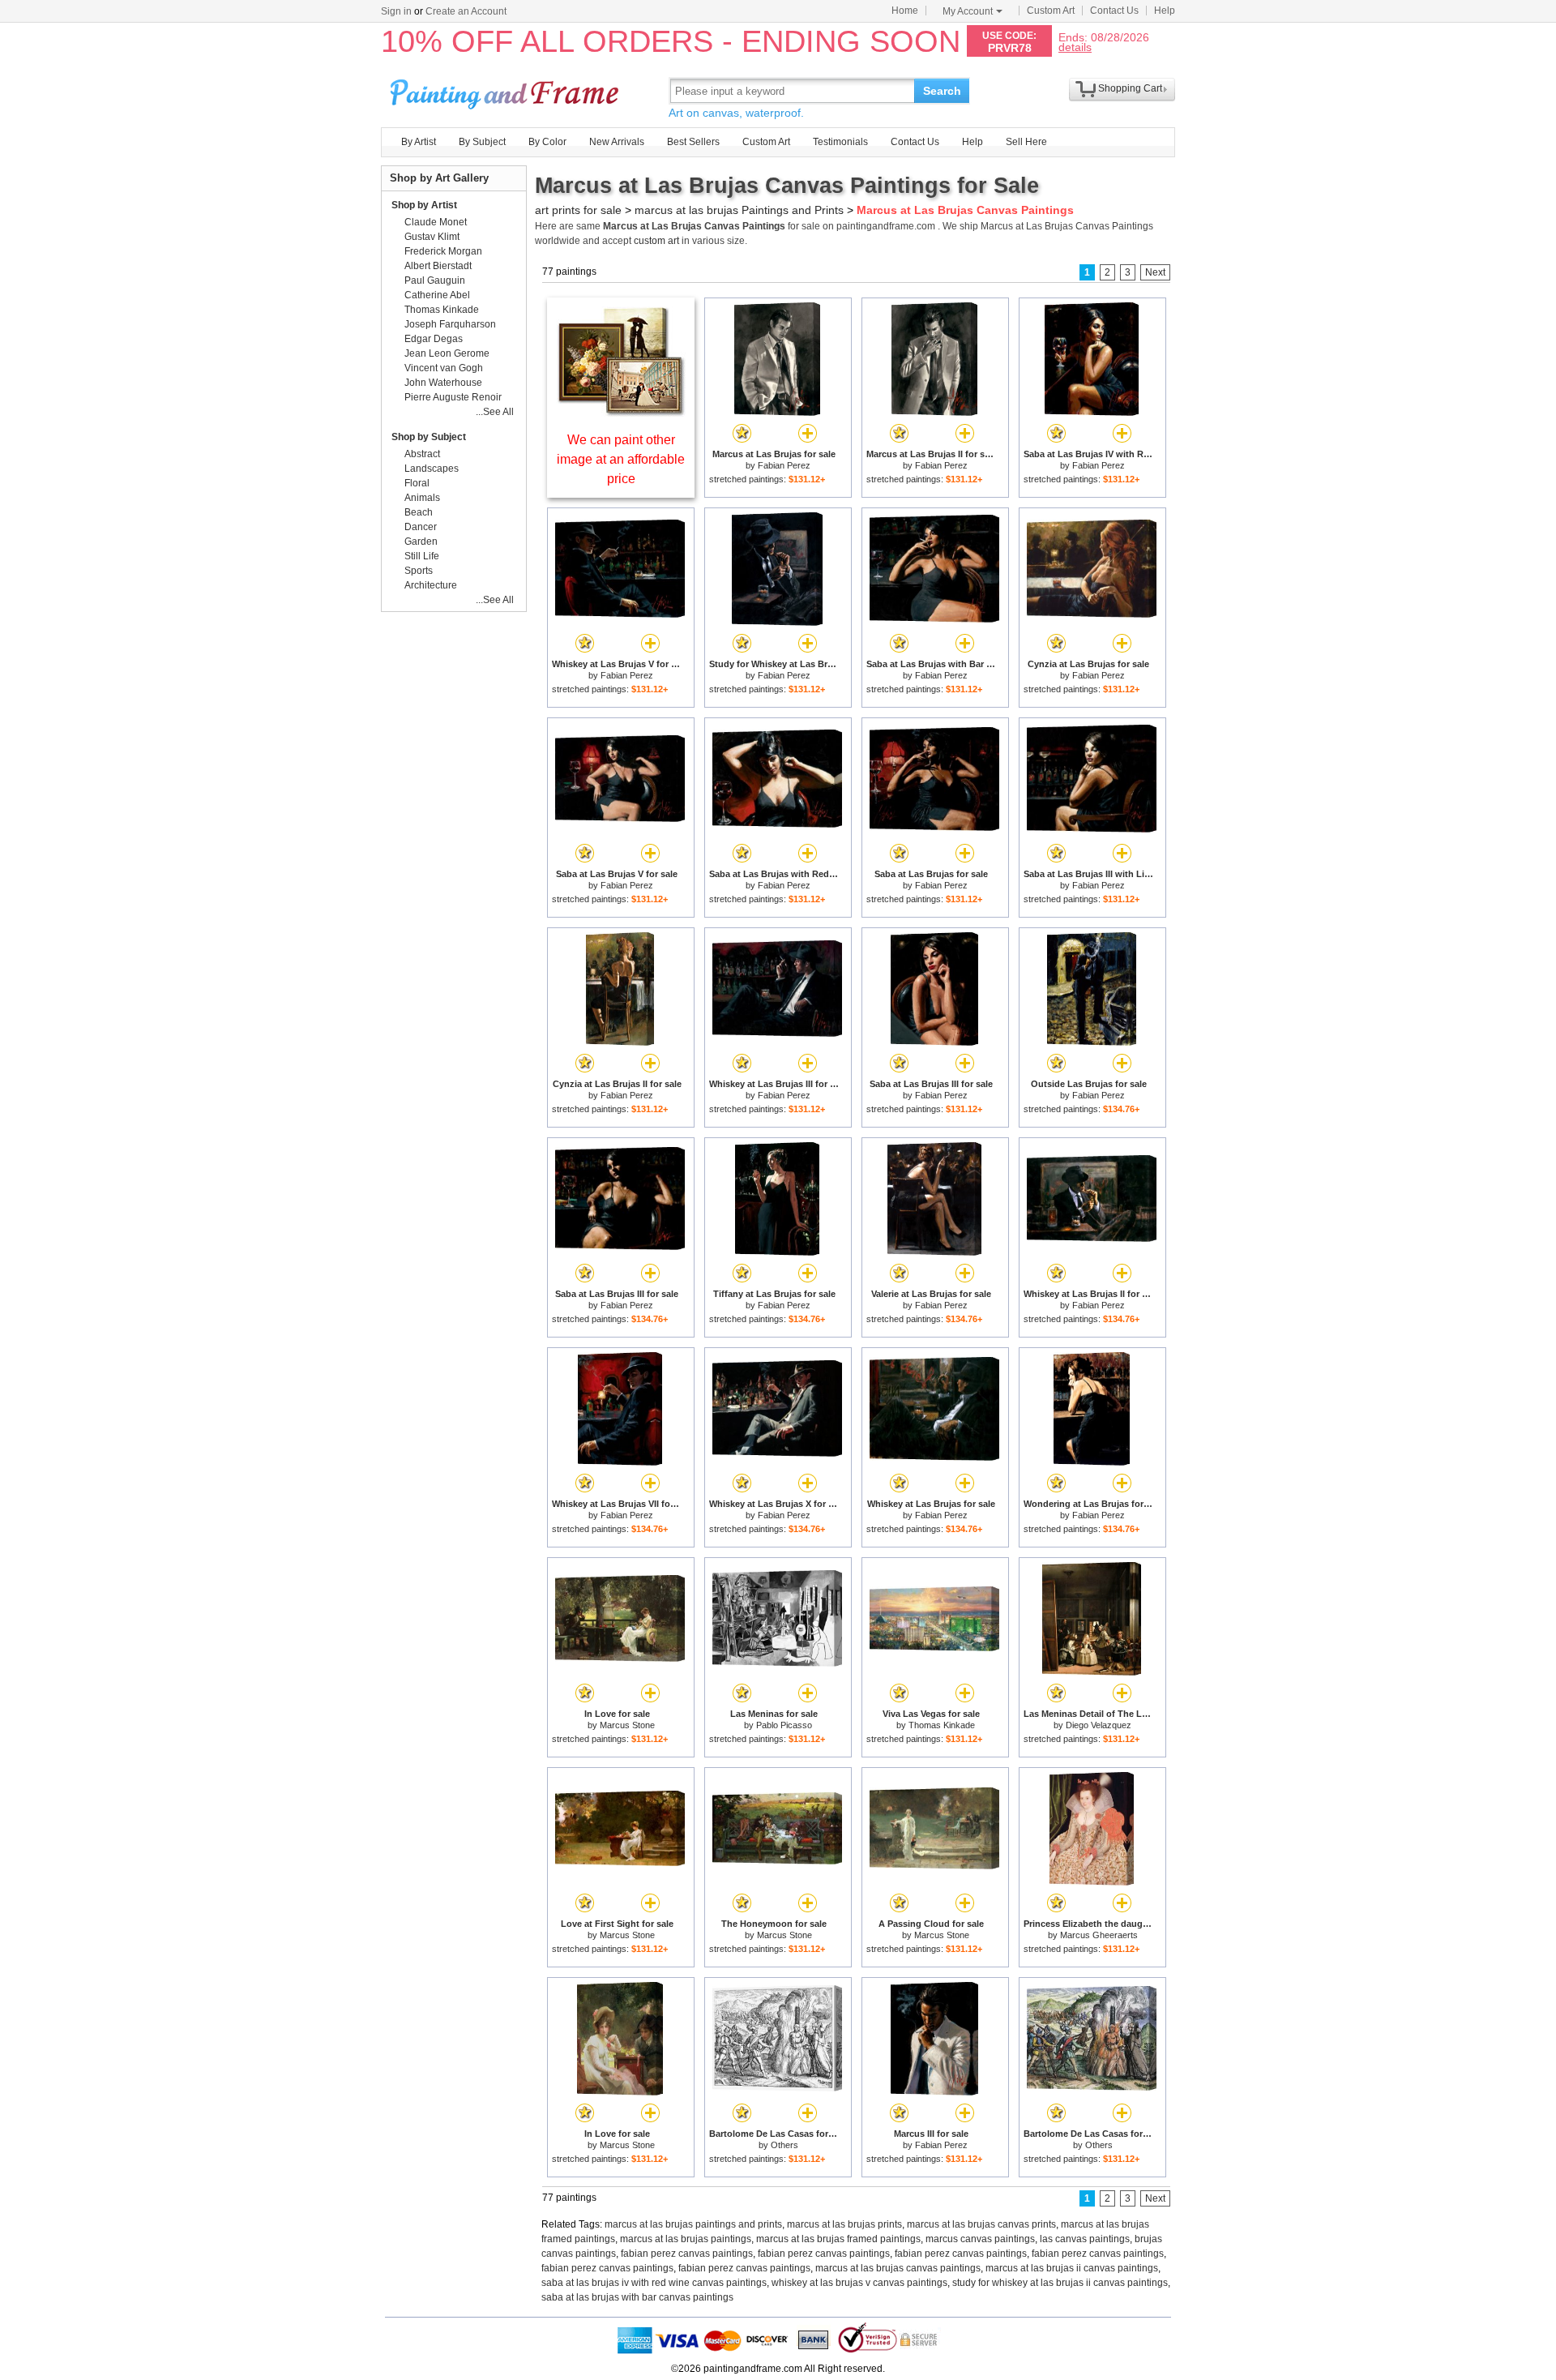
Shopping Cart (1130, 88)
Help (1165, 11)
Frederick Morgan (443, 251)
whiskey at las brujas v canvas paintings (859, 2283)
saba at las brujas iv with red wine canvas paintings (654, 2283)
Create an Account (466, 11)
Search (942, 91)
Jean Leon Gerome (447, 353)
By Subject (482, 142)
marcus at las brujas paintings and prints (693, 2224)
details (1075, 47)
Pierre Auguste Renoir (453, 397)
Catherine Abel (437, 295)
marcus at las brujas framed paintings (838, 2239)
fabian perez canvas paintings (687, 2254)
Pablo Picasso (784, 1725)
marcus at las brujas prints (844, 2224)
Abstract (422, 454)
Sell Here (1026, 142)
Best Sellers (693, 142)
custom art (656, 241)
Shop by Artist (424, 205)
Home (905, 11)
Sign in (396, 11)
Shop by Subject (429, 437)
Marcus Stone (627, 1725)
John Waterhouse (443, 383)
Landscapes (432, 469)
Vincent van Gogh (444, 368)
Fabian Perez (784, 465)
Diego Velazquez (1099, 1725)
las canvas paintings (1085, 2239)
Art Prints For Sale (507, 90)
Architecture (431, 585)
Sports (419, 571)
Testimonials (840, 142)
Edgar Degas (434, 339)
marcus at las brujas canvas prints (981, 2224)
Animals (422, 498)
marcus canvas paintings (980, 2239)
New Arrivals (617, 142)
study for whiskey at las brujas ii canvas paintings (1060, 2283)
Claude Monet (436, 222)
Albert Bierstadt (438, 266)
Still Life (422, 556)
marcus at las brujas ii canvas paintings (1072, 2268)
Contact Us (1114, 11)
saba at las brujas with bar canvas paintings (637, 2297)
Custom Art (1051, 11)
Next (1155, 272)
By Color (547, 142)
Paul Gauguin (435, 280)
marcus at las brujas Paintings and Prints (739, 210)
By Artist (419, 142)
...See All (495, 412)
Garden (421, 541)
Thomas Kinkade (942, 1725)
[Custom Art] (621, 412)
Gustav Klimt (432, 237)
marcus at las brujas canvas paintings (898, 2268)
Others (784, 2145)
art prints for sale (578, 210)
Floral (417, 483)
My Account (968, 11)
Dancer (421, 527)
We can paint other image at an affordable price (621, 459)
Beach (419, 512)
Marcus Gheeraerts (1099, 1935)
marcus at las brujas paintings (686, 2239)
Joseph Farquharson (450, 324)
